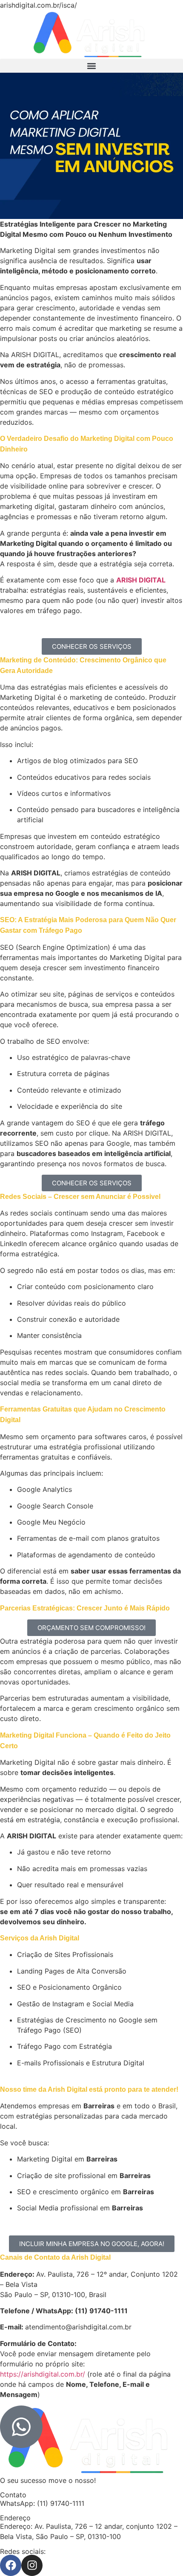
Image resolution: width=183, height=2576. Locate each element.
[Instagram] (32, 2565)
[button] (91, 66)
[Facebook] (11, 2565)
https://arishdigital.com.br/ (43, 2374)
